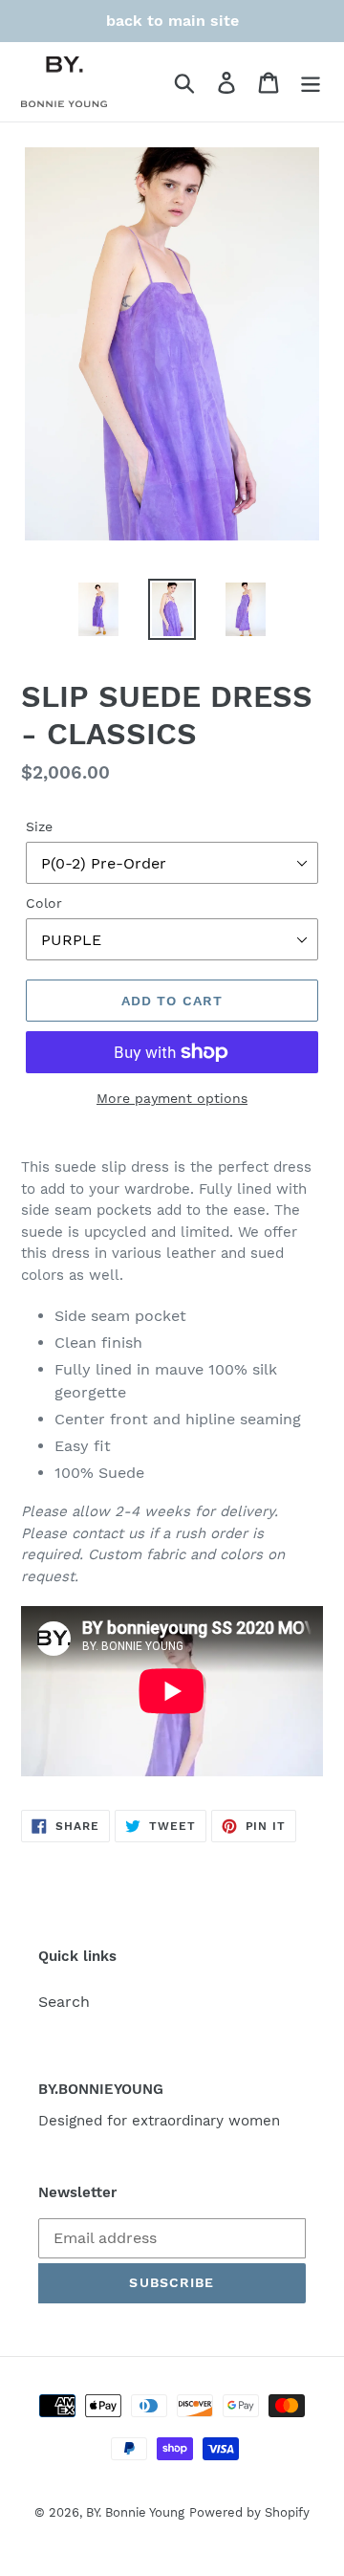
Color (44, 903)
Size (39, 826)
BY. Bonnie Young (135, 2512)
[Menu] (311, 82)
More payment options (172, 1098)
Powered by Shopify (249, 2512)
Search (64, 2002)
